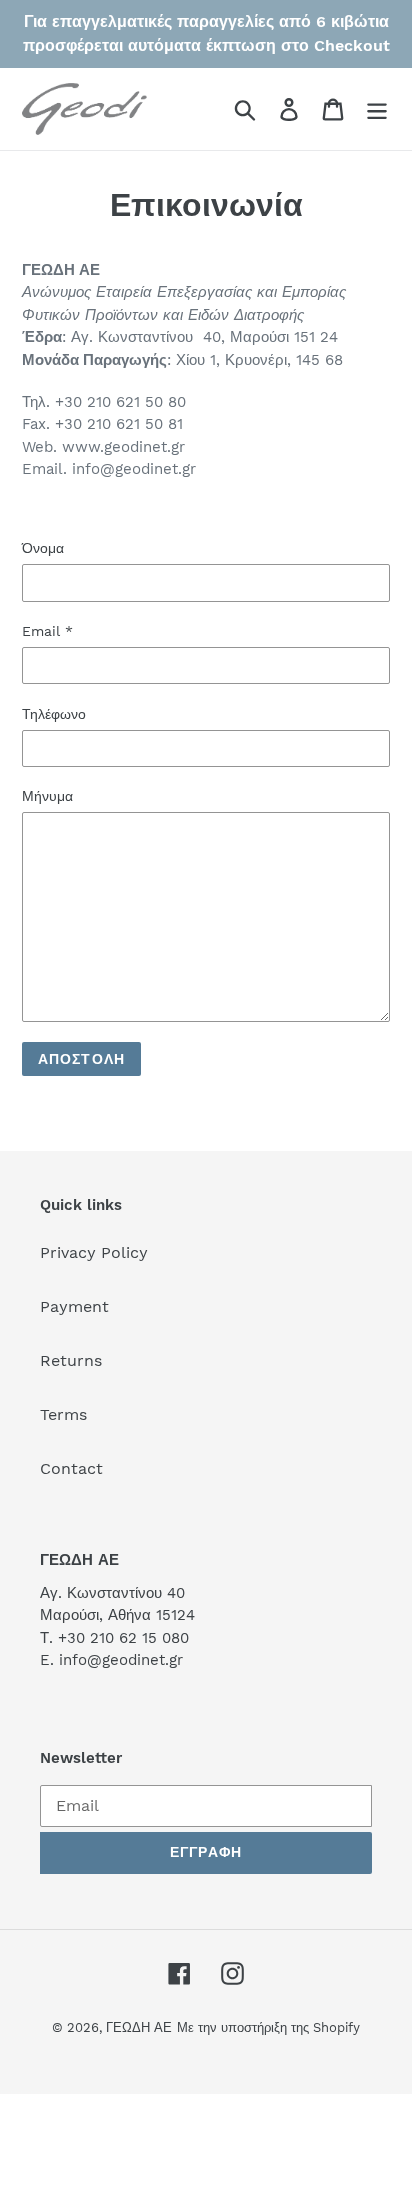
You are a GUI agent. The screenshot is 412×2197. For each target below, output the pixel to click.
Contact (71, 1468)
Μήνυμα (47, 796)
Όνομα (43, 548)
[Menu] (377, 109)
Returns (71, 1360)
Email (47, 631)
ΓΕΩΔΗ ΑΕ (139, 2027)
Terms (63, 1414)
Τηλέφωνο (54, 714)
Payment (74, 1306)
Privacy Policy (94, 1252)
